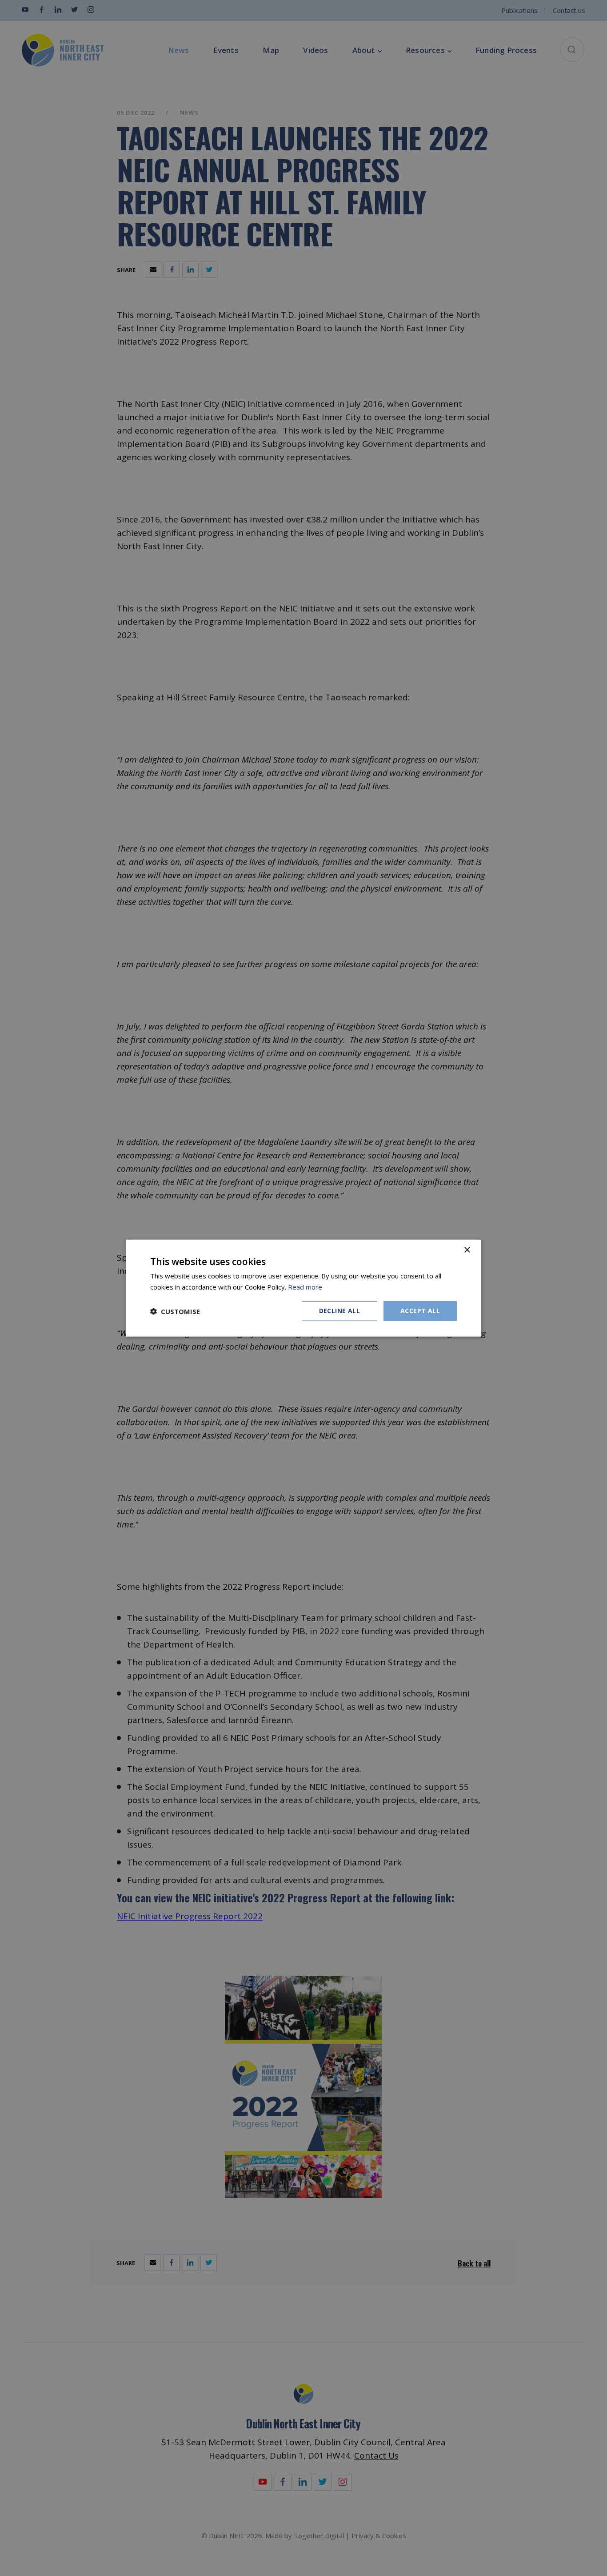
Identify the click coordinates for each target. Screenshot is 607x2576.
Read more (305, 1286)
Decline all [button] (339, 1311)
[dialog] (303, 1288)
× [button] (467, 1250)
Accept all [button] (420, 1311)
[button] (175, 1311)
